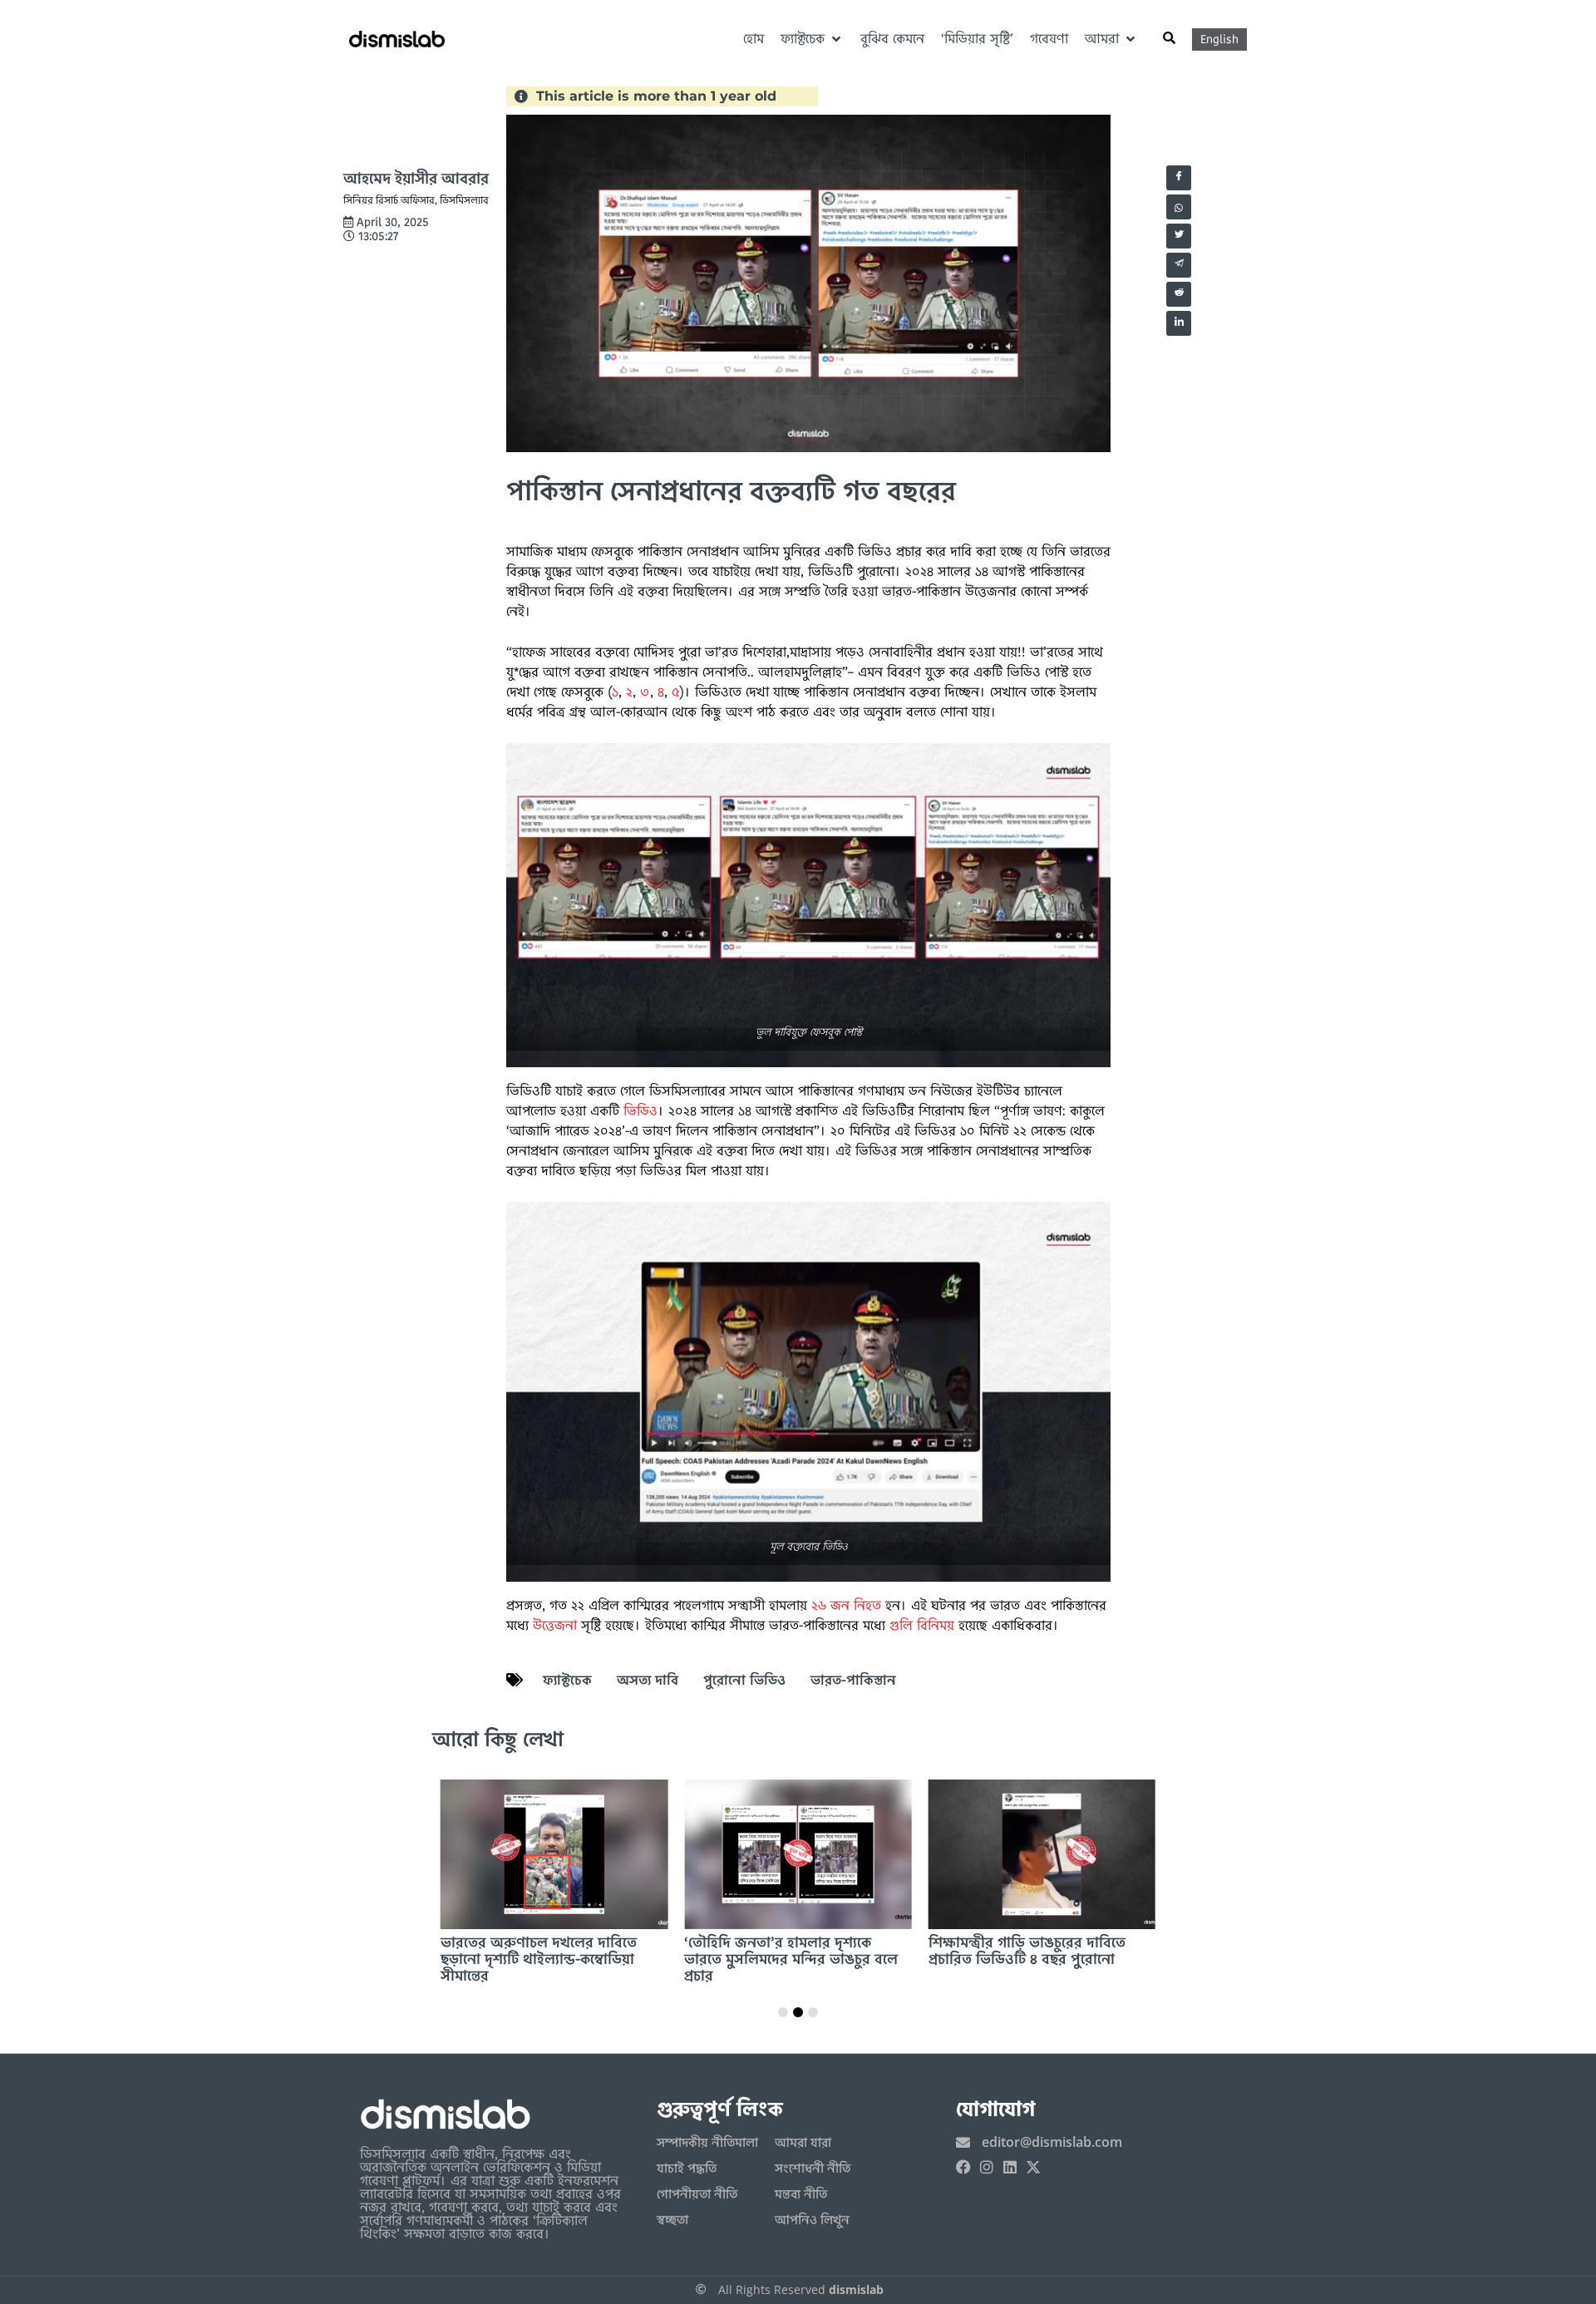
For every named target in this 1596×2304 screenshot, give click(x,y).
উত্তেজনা (555, 1625)
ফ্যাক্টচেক (567, 1680)
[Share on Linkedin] (1179, 323)
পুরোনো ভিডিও (744, 1680)
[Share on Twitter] (1179, 236)
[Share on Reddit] (1179, 294)
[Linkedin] (1010, 2167)
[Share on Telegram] (1179, 265)
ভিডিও (640, 1111)
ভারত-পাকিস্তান (853, 1680)
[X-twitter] (1033, 2167)
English (1219, 39)
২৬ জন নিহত (846, 1605)
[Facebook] (963, 2167)
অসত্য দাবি (648, 1680)
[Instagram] (987, 2167)
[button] (812, 39)
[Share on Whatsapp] (1179, 207)
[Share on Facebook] (1179, 178)
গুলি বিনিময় (922, 1625)
